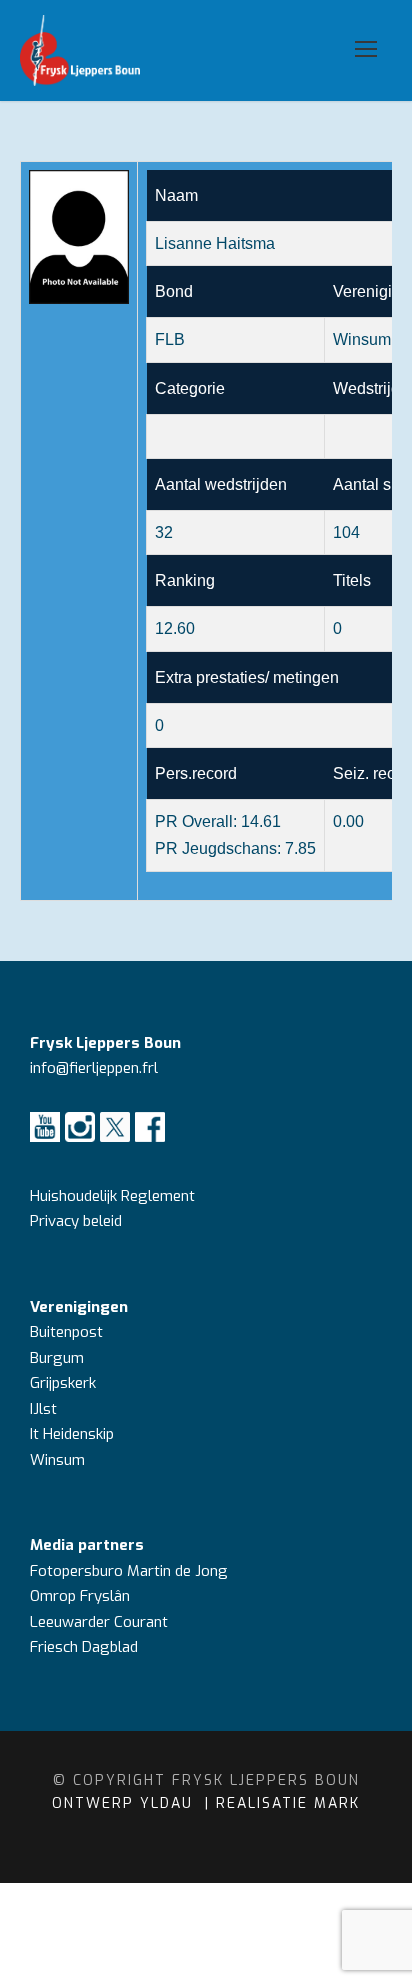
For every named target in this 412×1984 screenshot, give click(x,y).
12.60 (175, 628)
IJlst (43, 1409)
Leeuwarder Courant (101, 1622)
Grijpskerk (63, 1383)
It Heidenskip (72, 1434)
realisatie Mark (288, 1803)
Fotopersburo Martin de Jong (129, 1571)
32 (164, 532)
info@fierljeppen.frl (94, 1068)
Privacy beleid (76, 1221)
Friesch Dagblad (86, 1647)
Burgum (57, 1358)
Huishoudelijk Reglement (114, 1196)
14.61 (261, 821)
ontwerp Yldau (125, 1803)
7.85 (300, 848)
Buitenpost (66, 1332)
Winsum (57, 1460)
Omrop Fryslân (82, 1596)
